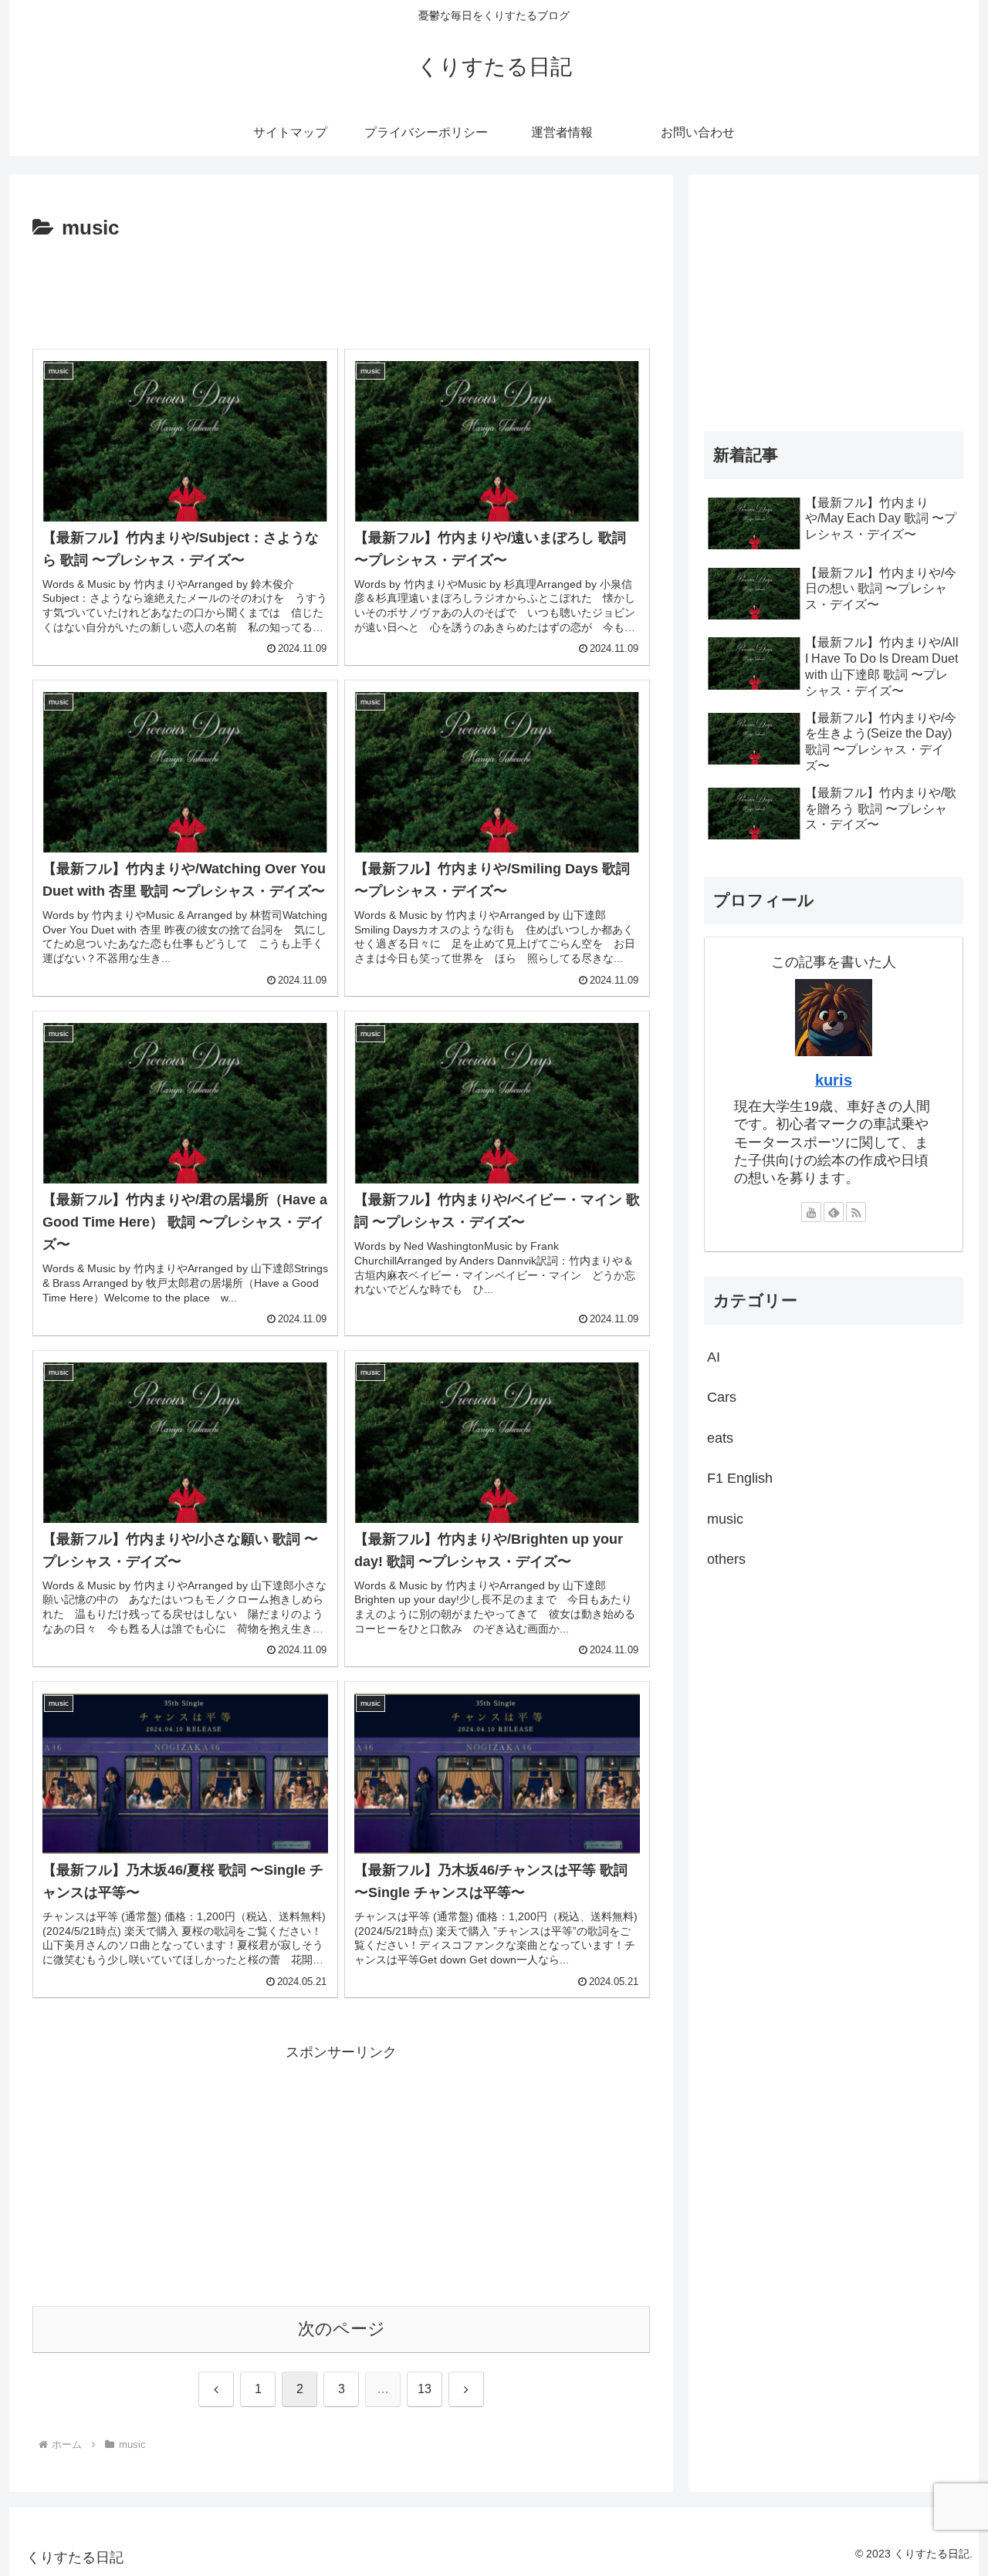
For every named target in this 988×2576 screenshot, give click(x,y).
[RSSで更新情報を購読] (856, 1212)
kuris (834, 1080)
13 (425, 2389)
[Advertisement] (341, 289)
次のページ (342, 2329)
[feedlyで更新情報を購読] (834, 1212)
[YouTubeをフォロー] (811, 1212)
